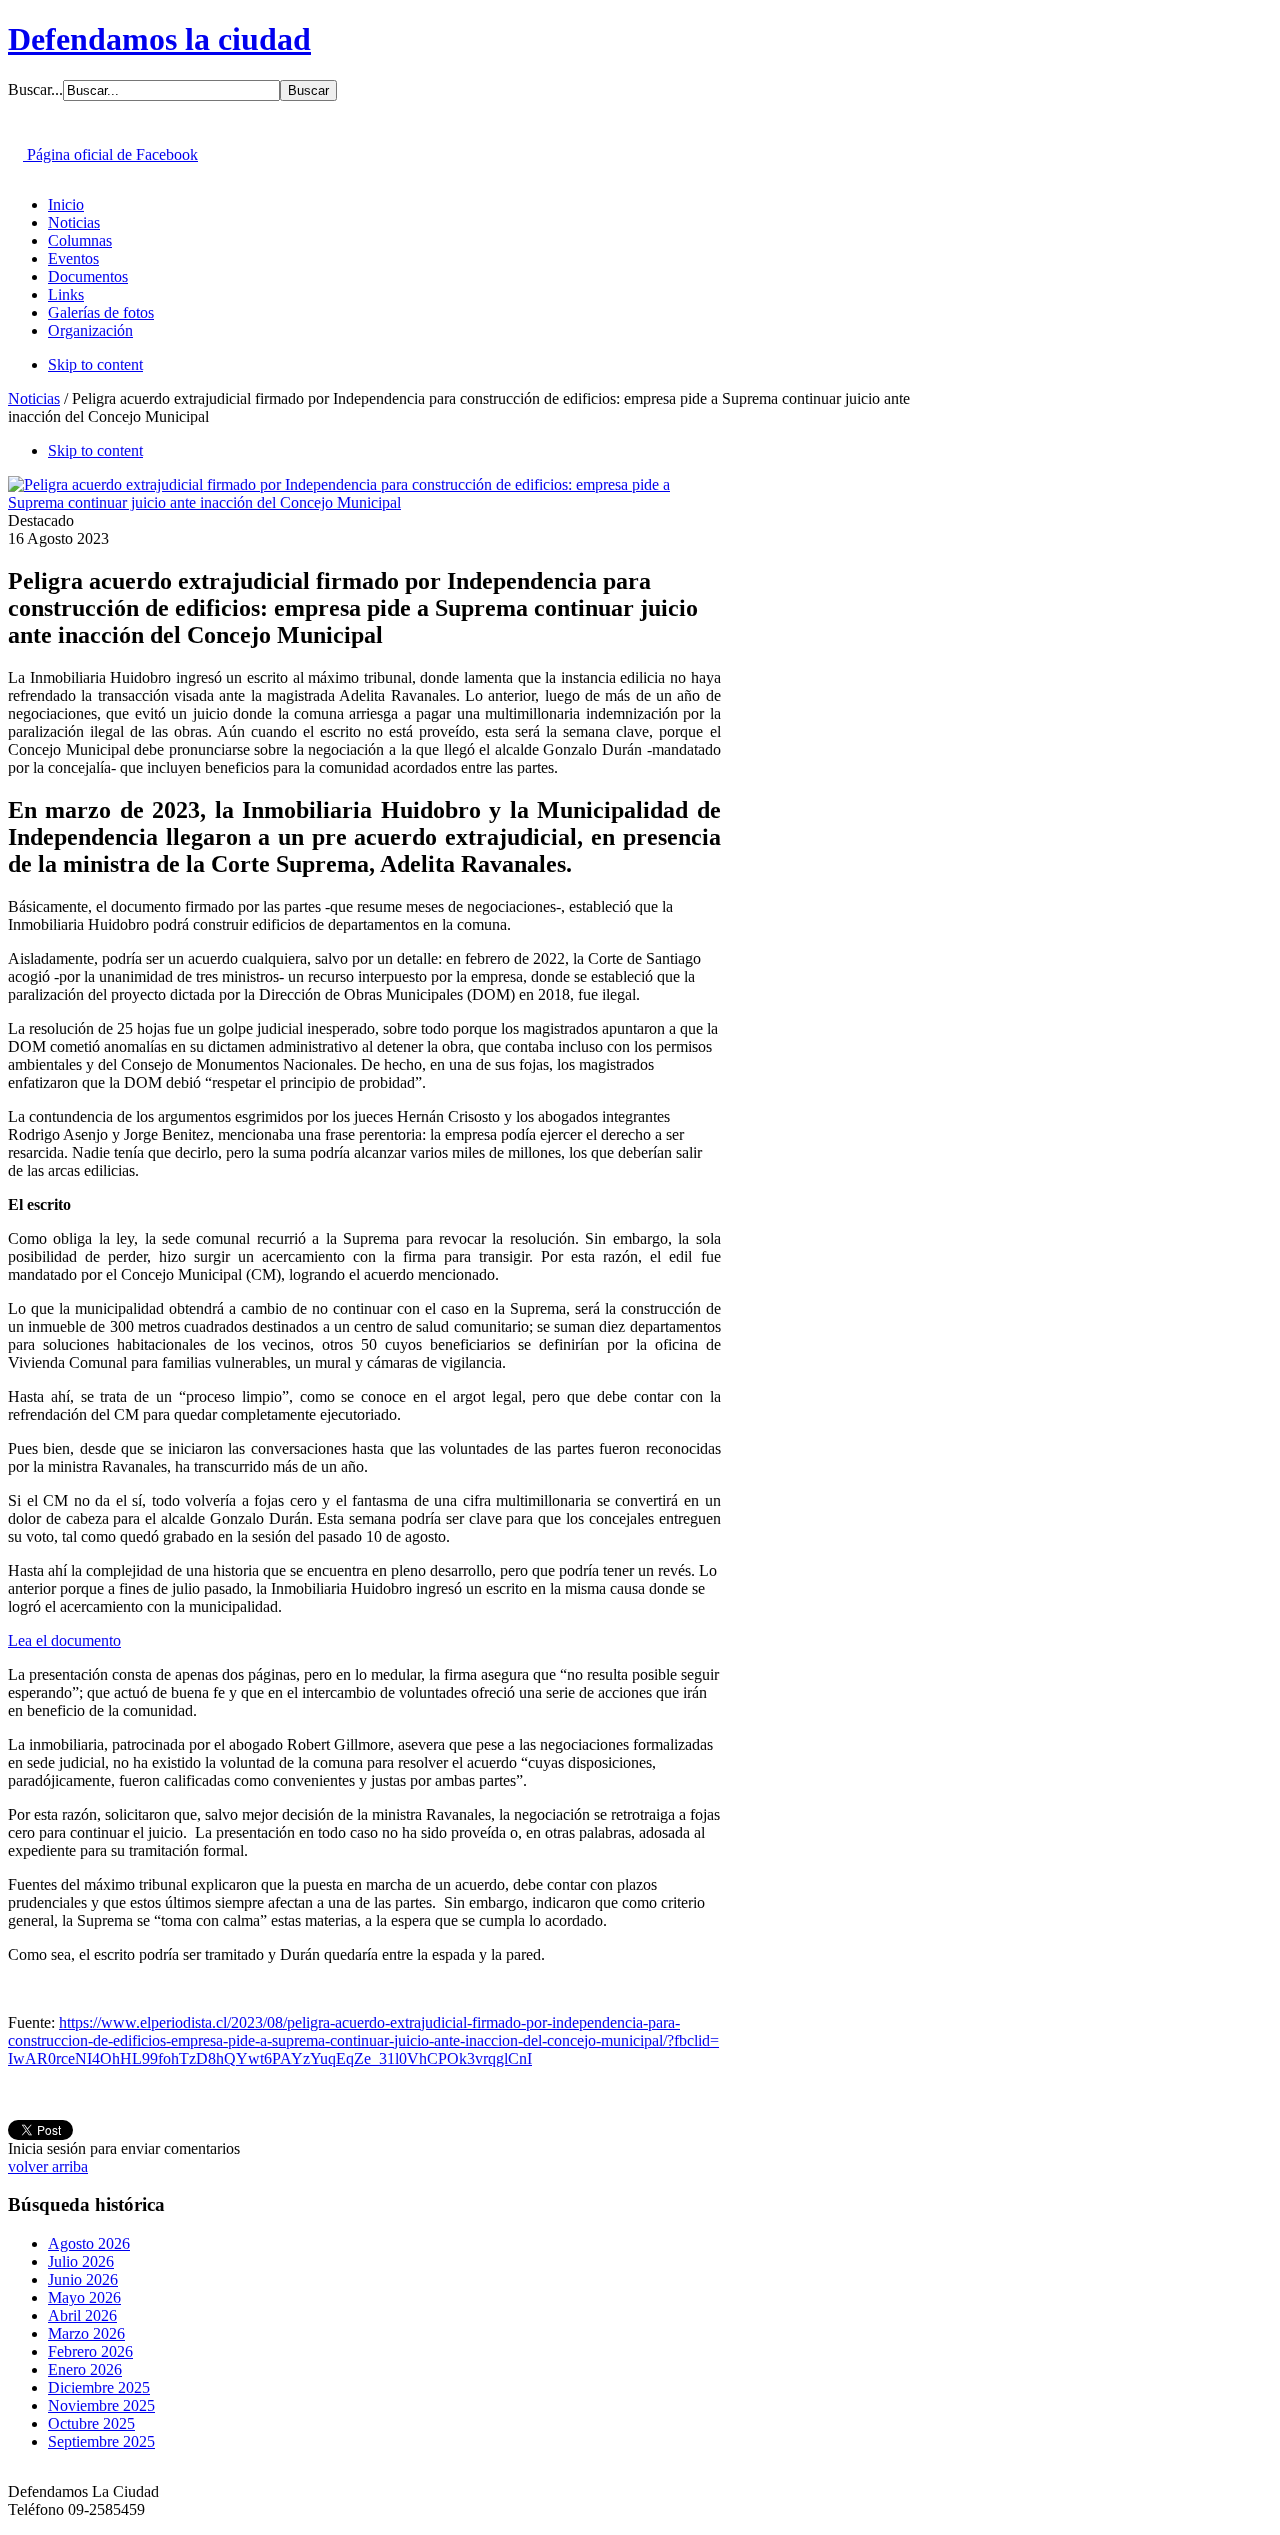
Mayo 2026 (84, 2297)
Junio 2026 (83, 2279)
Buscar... (35, 89)
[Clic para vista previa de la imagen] (364, 502)
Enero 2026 (85, 2369)
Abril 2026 (82, 2315)
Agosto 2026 (89, 2243)
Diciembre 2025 (99, 2387)
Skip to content (95, 364)
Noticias (34, 398)
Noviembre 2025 (101, 2405)
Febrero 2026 (90, 2351)
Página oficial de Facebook (110, 154)
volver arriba (48, 2166)
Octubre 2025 (91, 2423)
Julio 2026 (81, 2261)
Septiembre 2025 (101, 2441)
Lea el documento (64, 1640)
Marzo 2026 (86, 2333)
